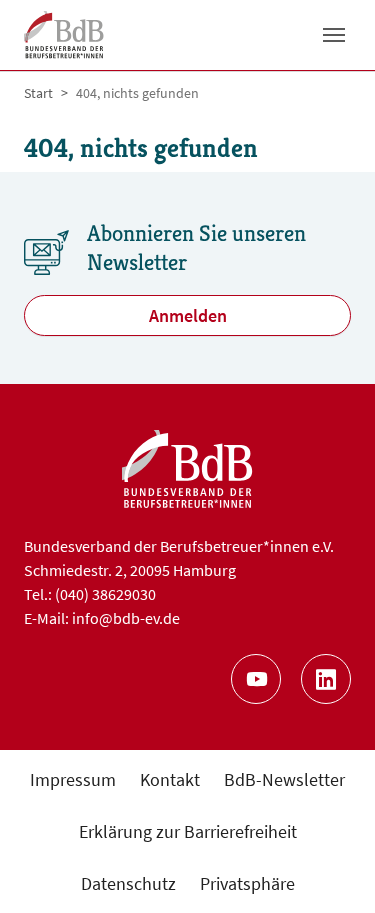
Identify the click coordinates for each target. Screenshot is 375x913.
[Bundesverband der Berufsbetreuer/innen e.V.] (64, 34)
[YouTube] (256, 679)
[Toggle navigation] (334, 35)
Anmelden (188, 315)
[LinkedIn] (326, 679)
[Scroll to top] (327, 865)
